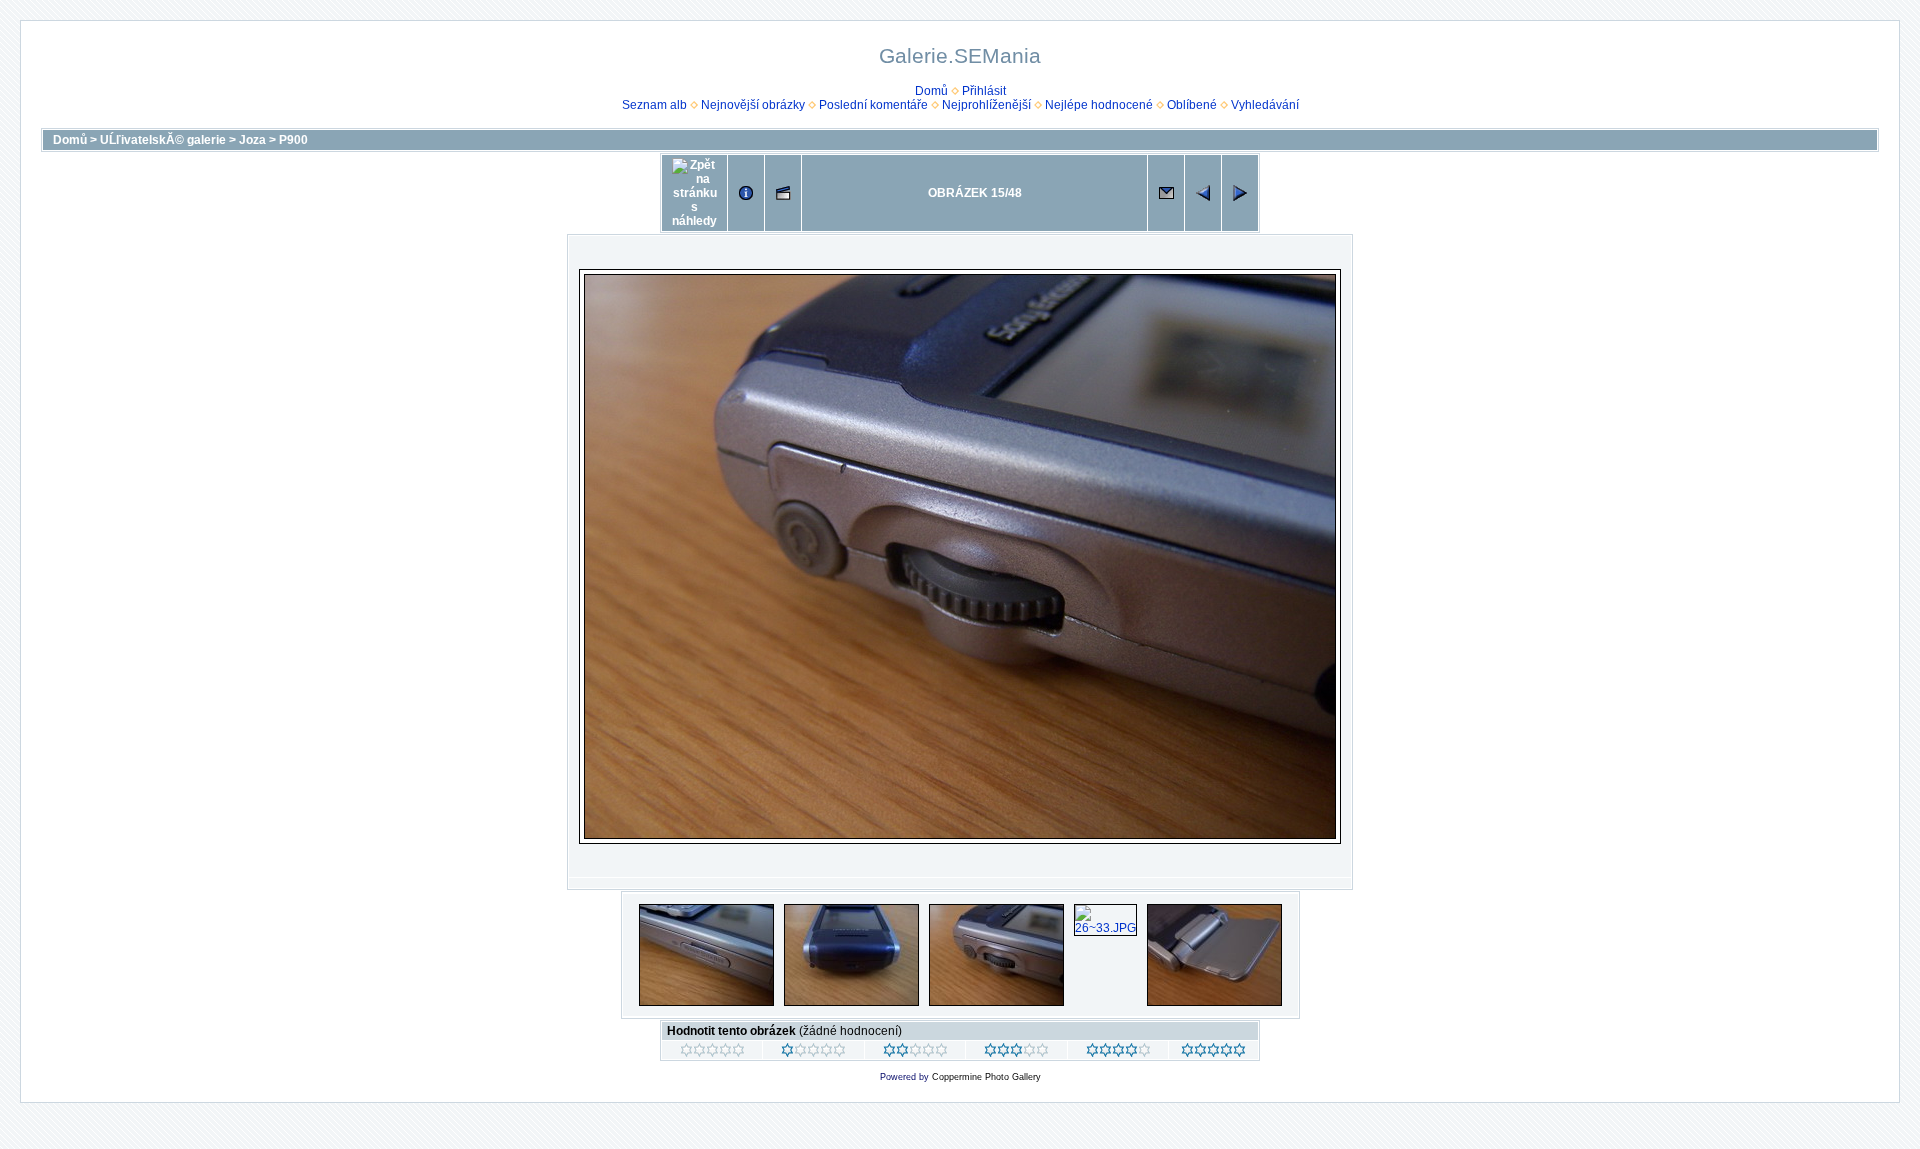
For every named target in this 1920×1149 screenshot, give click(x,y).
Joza (252, 140)
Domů (931, 91)
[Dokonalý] (1213, 1053)
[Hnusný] (712, 1053)
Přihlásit (984, 91)
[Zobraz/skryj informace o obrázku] (746, 193)
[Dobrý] (1016, 1053)
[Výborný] (1118, 1053)
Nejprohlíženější (986, 105)
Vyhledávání (1265, 105)
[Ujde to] (915, 1053)
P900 (293, 140)
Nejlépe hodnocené (1099, 105)
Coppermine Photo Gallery (986, 1077)
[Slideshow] (783, 193)
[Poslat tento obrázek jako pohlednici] (1166, 193)
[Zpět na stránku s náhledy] (694, 193)
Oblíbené (1192, 105)
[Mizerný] (813, 1053)
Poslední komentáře (873, 105)
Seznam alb (654, 105)
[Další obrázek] (1240, 193)
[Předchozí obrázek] (1203, 193)
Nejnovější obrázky (753, 105)
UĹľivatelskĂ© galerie (163, 140)
